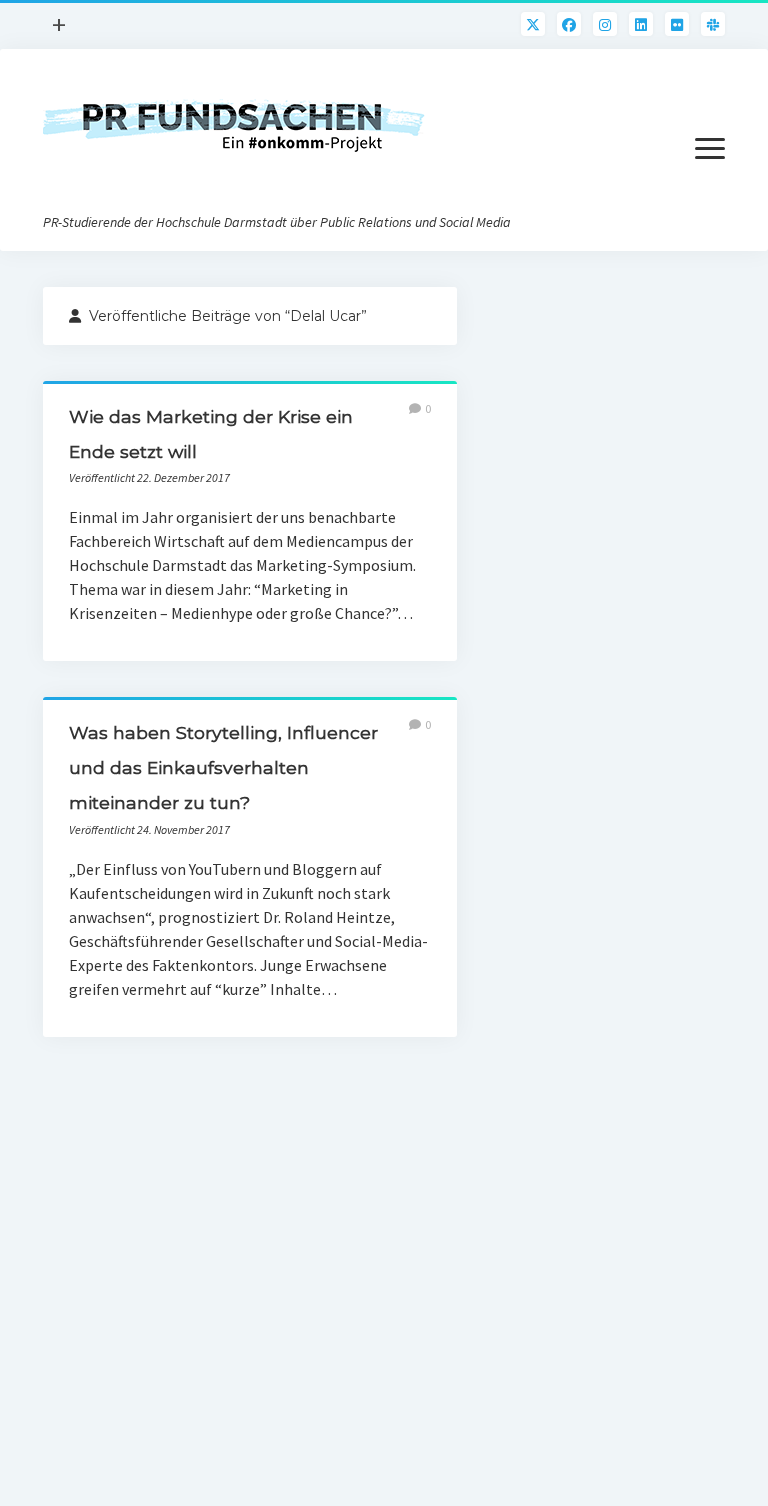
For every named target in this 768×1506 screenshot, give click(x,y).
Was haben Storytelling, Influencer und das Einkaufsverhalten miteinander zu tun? (223, 767)
